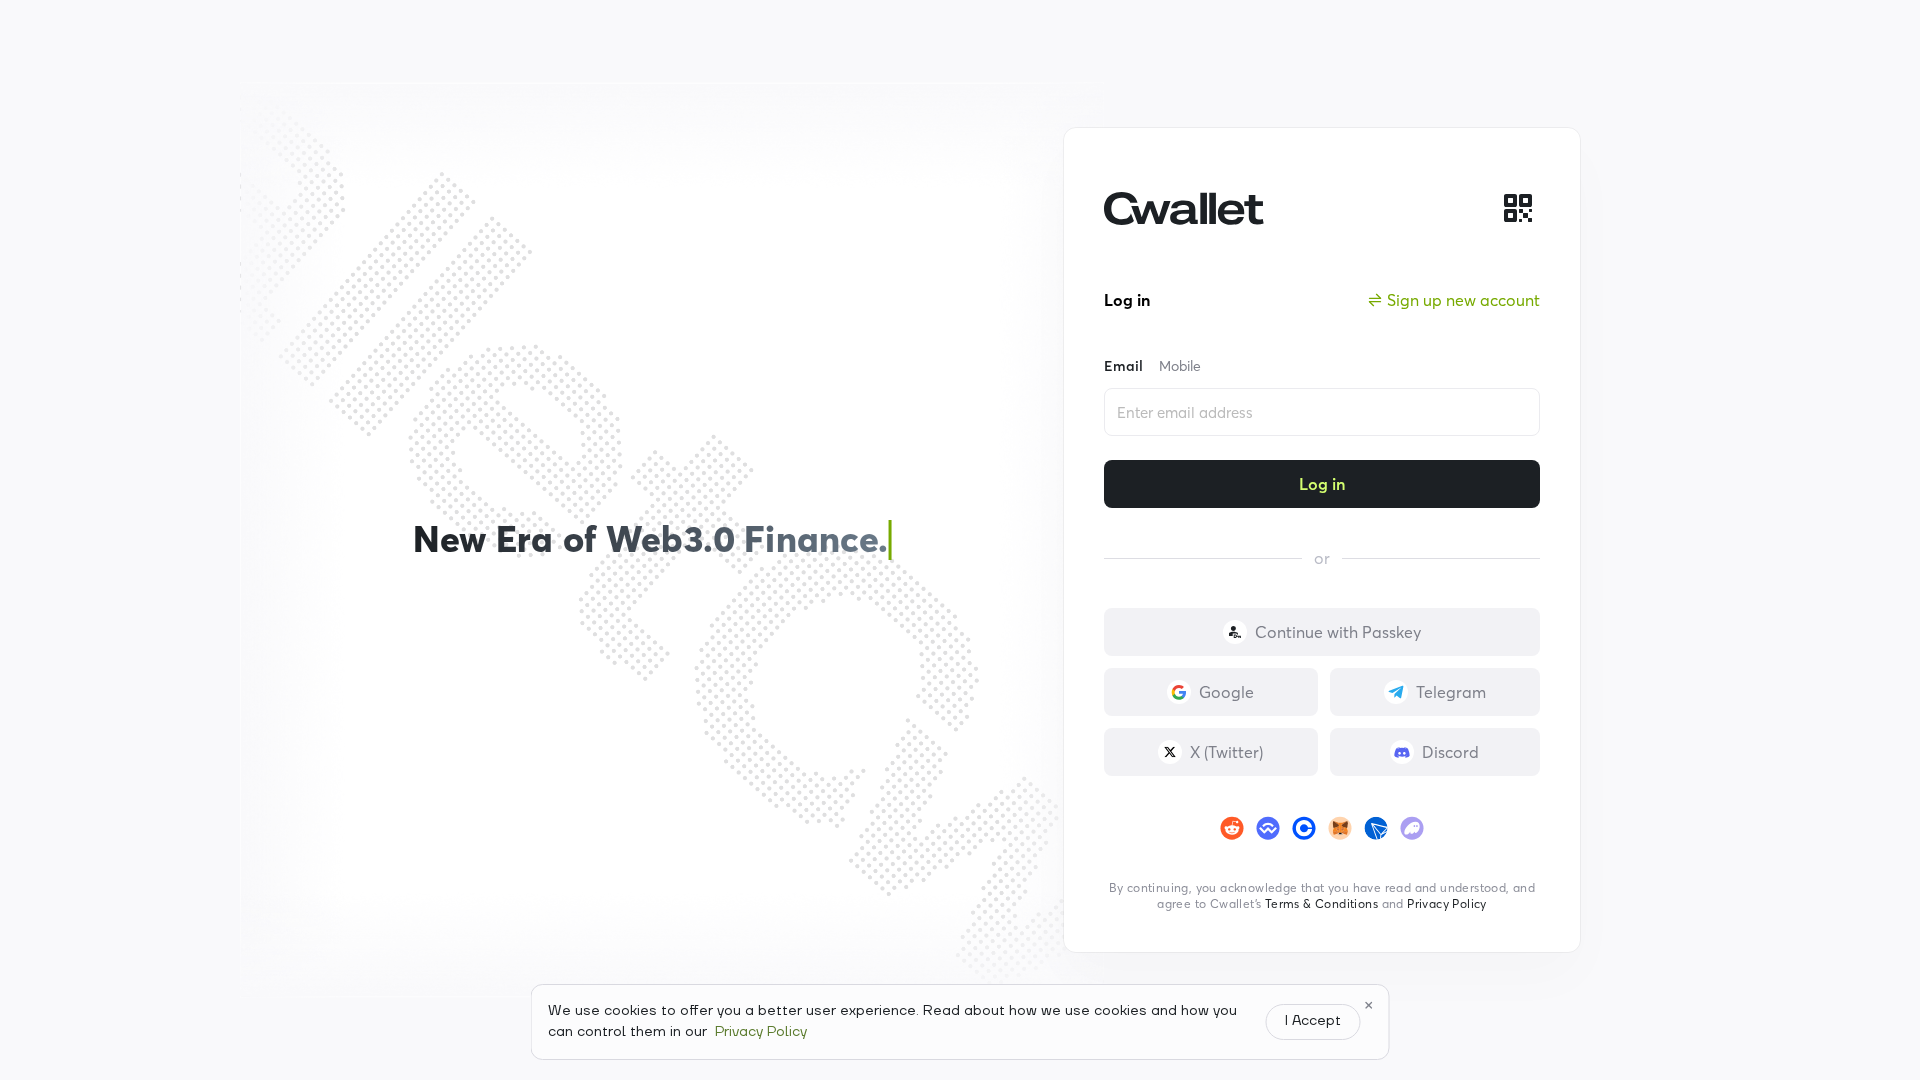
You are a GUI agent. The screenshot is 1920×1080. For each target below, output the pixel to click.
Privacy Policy (1447, 903)
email (1123, 366)
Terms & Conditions (1321, 903)
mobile (1180, 366)
